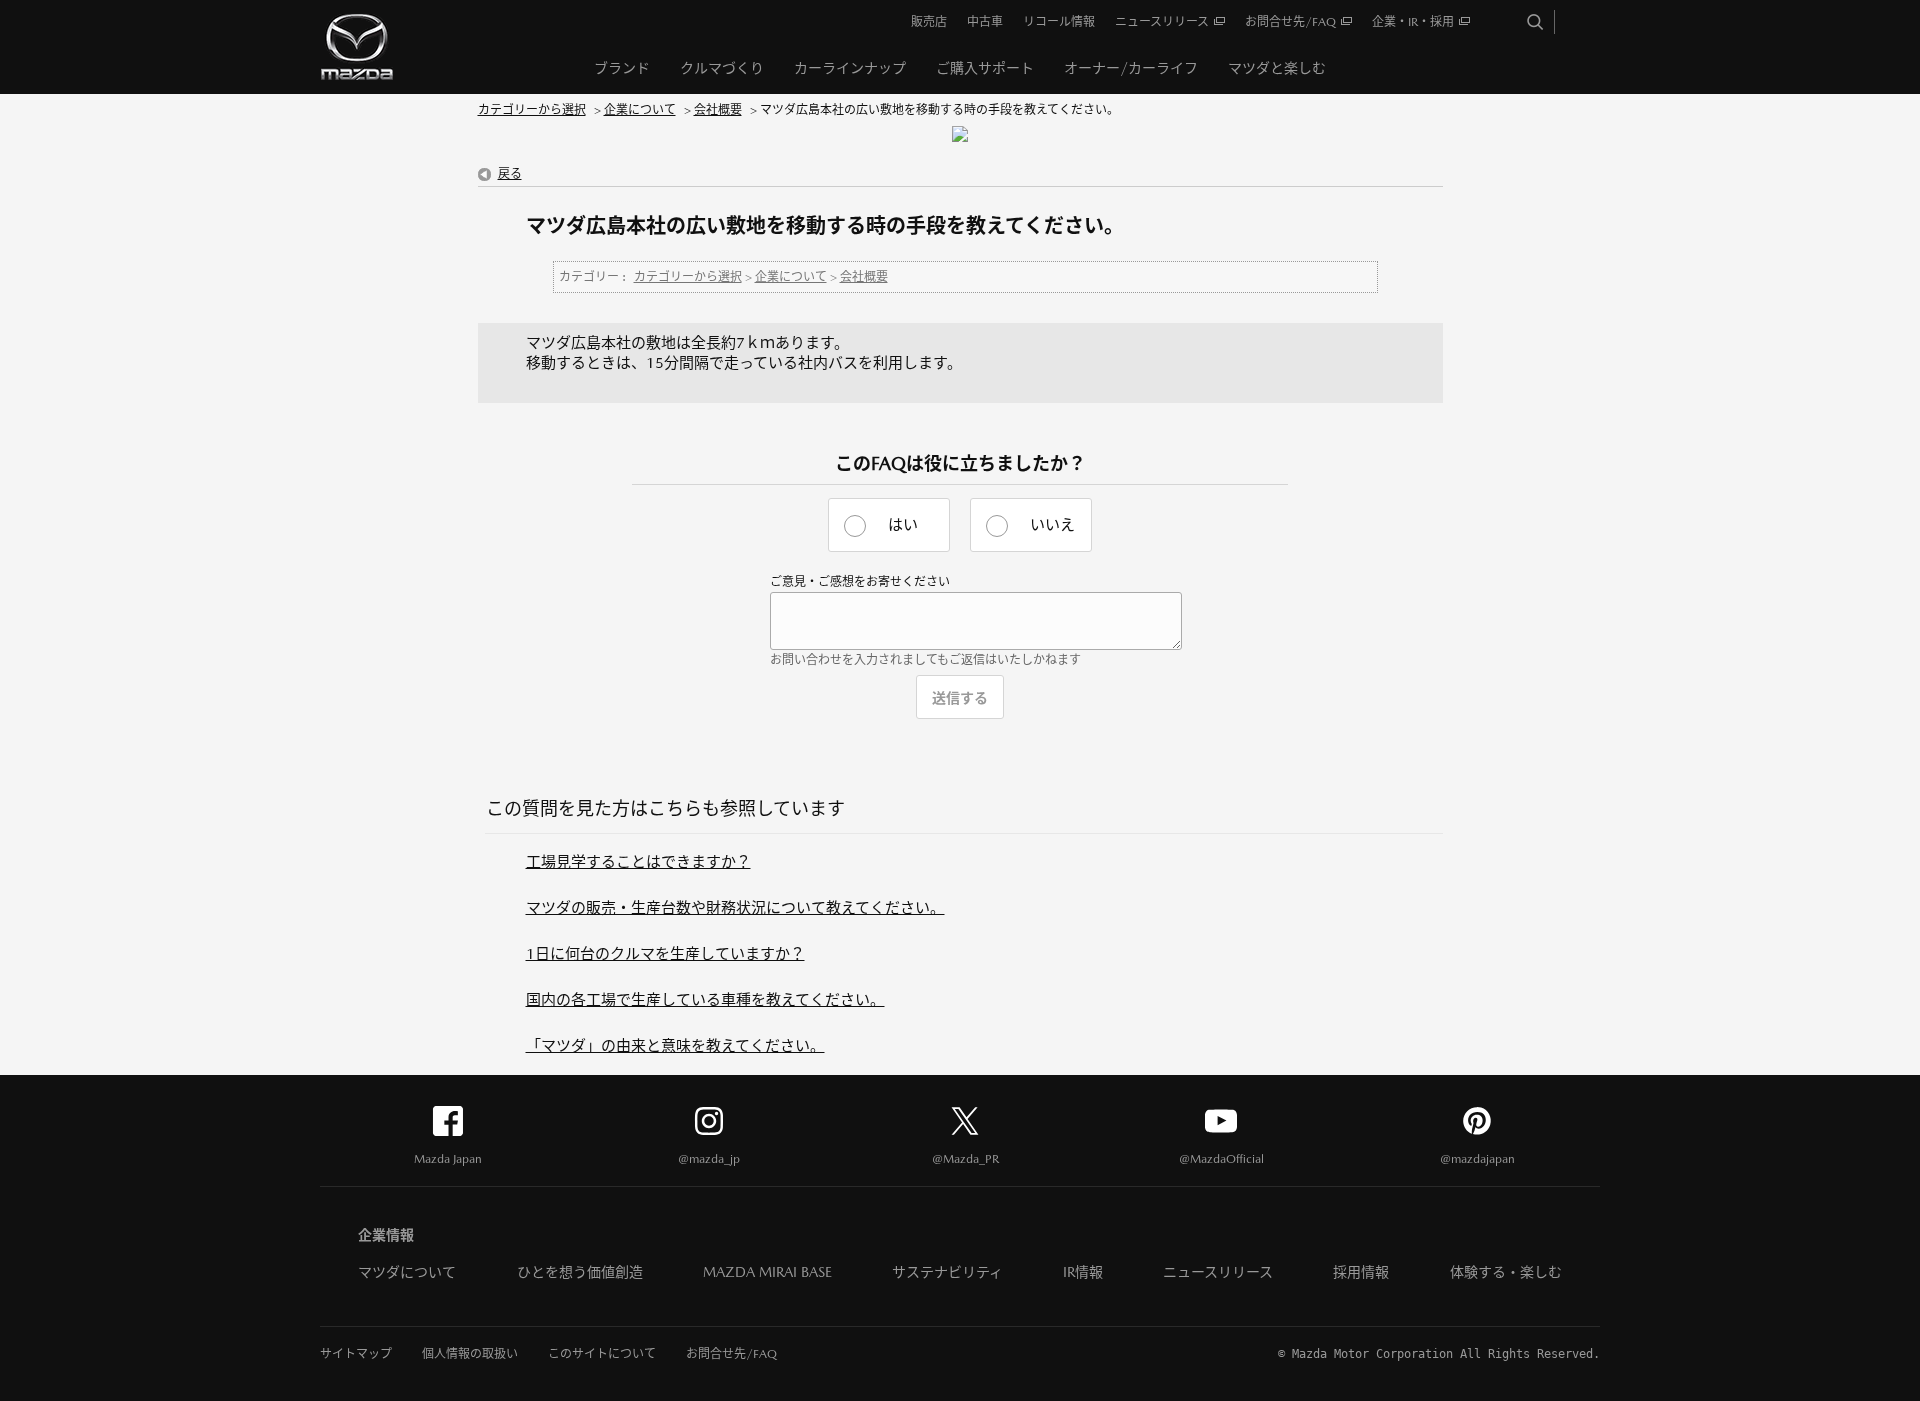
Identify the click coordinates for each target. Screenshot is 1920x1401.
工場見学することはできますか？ (638, 861)
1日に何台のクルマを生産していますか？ (665, 953)
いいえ (1052, 524)
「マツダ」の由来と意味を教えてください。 (675, 1045)
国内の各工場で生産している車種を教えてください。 (705, 999)
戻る (510, 174)
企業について (640, 110)
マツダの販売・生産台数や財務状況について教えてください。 (735, 907)
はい (903, 524)
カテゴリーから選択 (532, 110)
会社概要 (718, 110)
